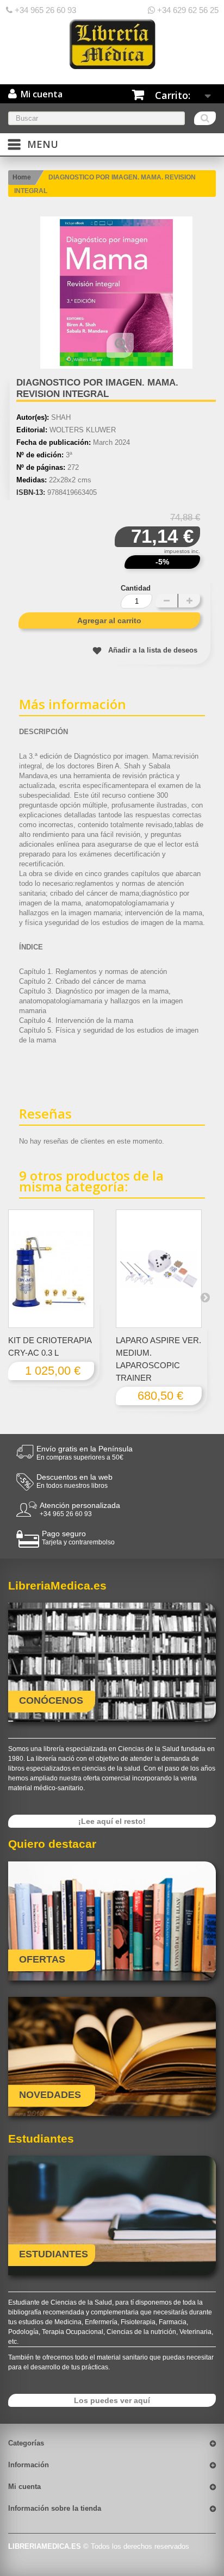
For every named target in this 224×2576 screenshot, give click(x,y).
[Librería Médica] (112, 44)
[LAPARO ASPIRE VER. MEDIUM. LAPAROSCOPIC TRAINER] (159, 1269)
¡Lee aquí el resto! (112, 1821)
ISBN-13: (31, 492)
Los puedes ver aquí (112, 2400)
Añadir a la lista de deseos (153, 650)
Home (22, 177)
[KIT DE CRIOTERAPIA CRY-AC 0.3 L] (51, 1269)
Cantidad (136, 588)
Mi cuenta (24, 2487)
